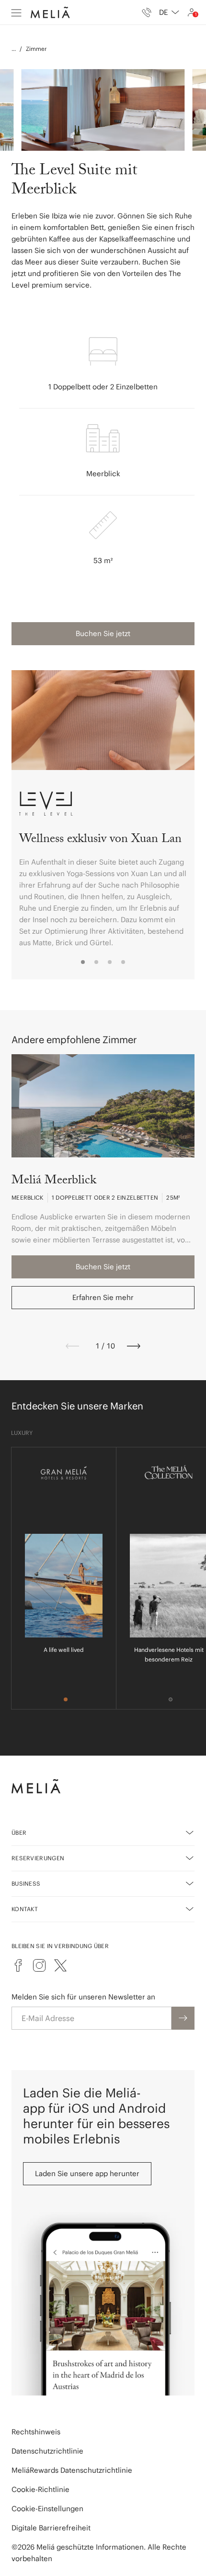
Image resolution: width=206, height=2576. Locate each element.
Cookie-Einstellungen (47, 2509)
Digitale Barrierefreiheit (51, 2528)
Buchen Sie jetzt (103, 633)
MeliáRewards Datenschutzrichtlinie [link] (72, 2470)
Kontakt (25, 1909)
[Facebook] (18, 1965)
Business (26, 1884)
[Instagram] (39, 1965)
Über (19, 1833)
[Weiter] (134, 1346)
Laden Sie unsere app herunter (87, 2173)
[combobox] (169, 12)
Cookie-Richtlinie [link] (40, 2489)
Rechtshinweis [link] (36, 2432)
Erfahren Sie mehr (103, 1297)
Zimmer (36, 49)
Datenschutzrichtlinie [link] (47, 2451)
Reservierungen (38, 1858)
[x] (60, 1965)
